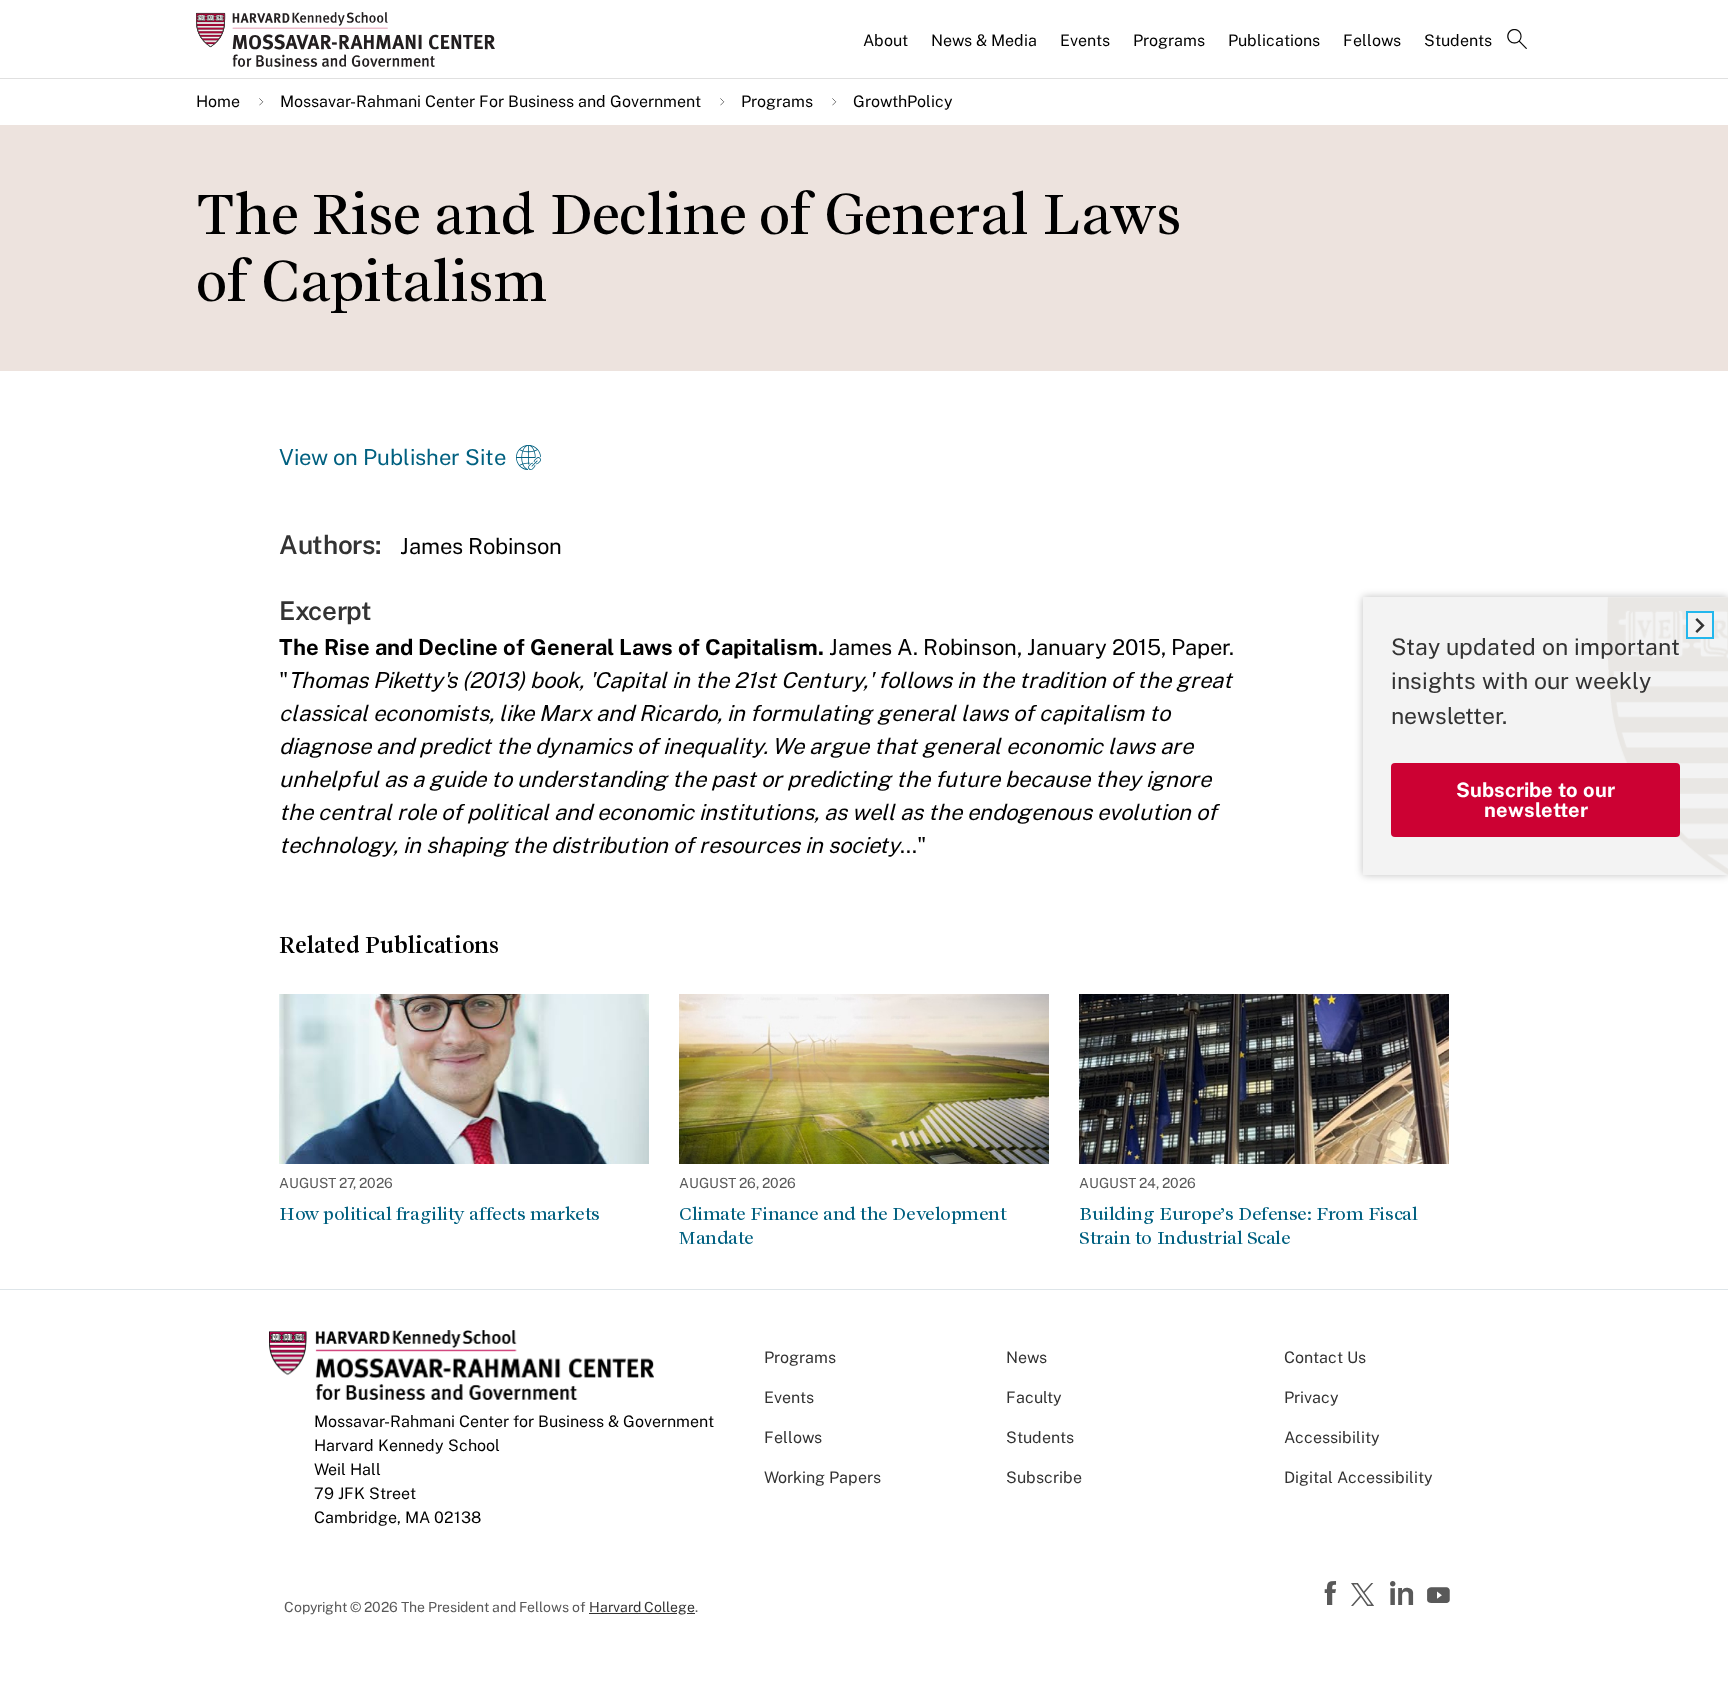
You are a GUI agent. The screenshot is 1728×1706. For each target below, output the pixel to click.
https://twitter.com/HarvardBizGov (1366, 1596)
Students (1458, 40)
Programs (1169, 40)
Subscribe (1044, 1477)
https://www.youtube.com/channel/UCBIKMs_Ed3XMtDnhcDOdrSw (1441, 1596)
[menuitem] (887, 49)
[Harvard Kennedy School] (352, 39)
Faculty (1034, 1397)
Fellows (1372, 40)
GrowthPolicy (903, 101)
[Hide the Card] (1700, 625)
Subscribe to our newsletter (1535, 801)
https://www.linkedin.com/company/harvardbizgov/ (1404, 1594)
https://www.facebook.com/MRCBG (1333, 1594)
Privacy (1311, 1397)
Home (218, 101)
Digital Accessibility (1358, 1477)
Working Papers (822, 1477)
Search (1517, 41)
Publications (1274, 40)
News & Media (984, 40)
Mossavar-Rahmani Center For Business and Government (490, 101)
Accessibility (1332, 1437)
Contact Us (1325, 1357)
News (1026, 1357)
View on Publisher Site (392, 457)
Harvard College (642, 1607)
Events (1085, 40)
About (885, 40)
